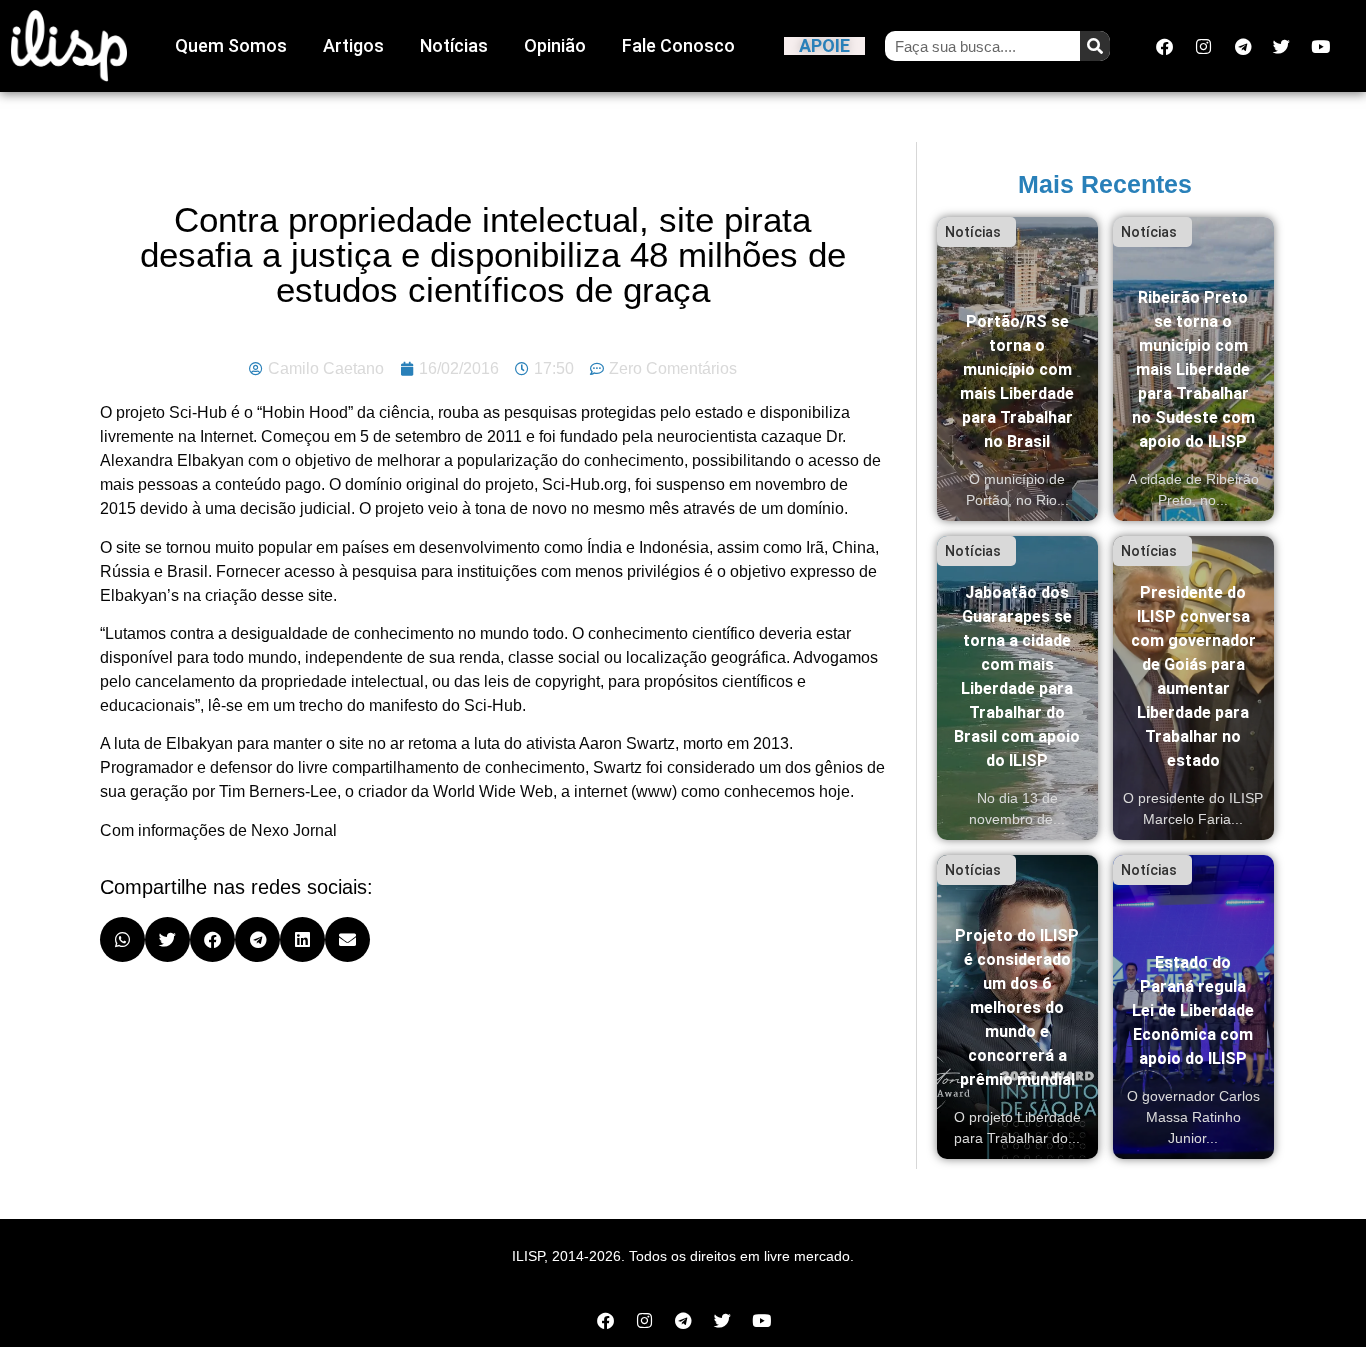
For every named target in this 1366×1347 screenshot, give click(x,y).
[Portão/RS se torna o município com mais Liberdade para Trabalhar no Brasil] (1017, 369)
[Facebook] (1165, 46)
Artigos (353, 45)
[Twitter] (1282, 46)
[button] (122, 939)
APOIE (824, 45)
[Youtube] (1321, 46)
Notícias (454, 45)
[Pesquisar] (1095, 46)
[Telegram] (1243, 46)
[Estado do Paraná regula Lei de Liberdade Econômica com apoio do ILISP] (1193, 1007)
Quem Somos (231, 45)
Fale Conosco (678, 45)
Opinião (555, 45)
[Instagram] (1204, 46)
